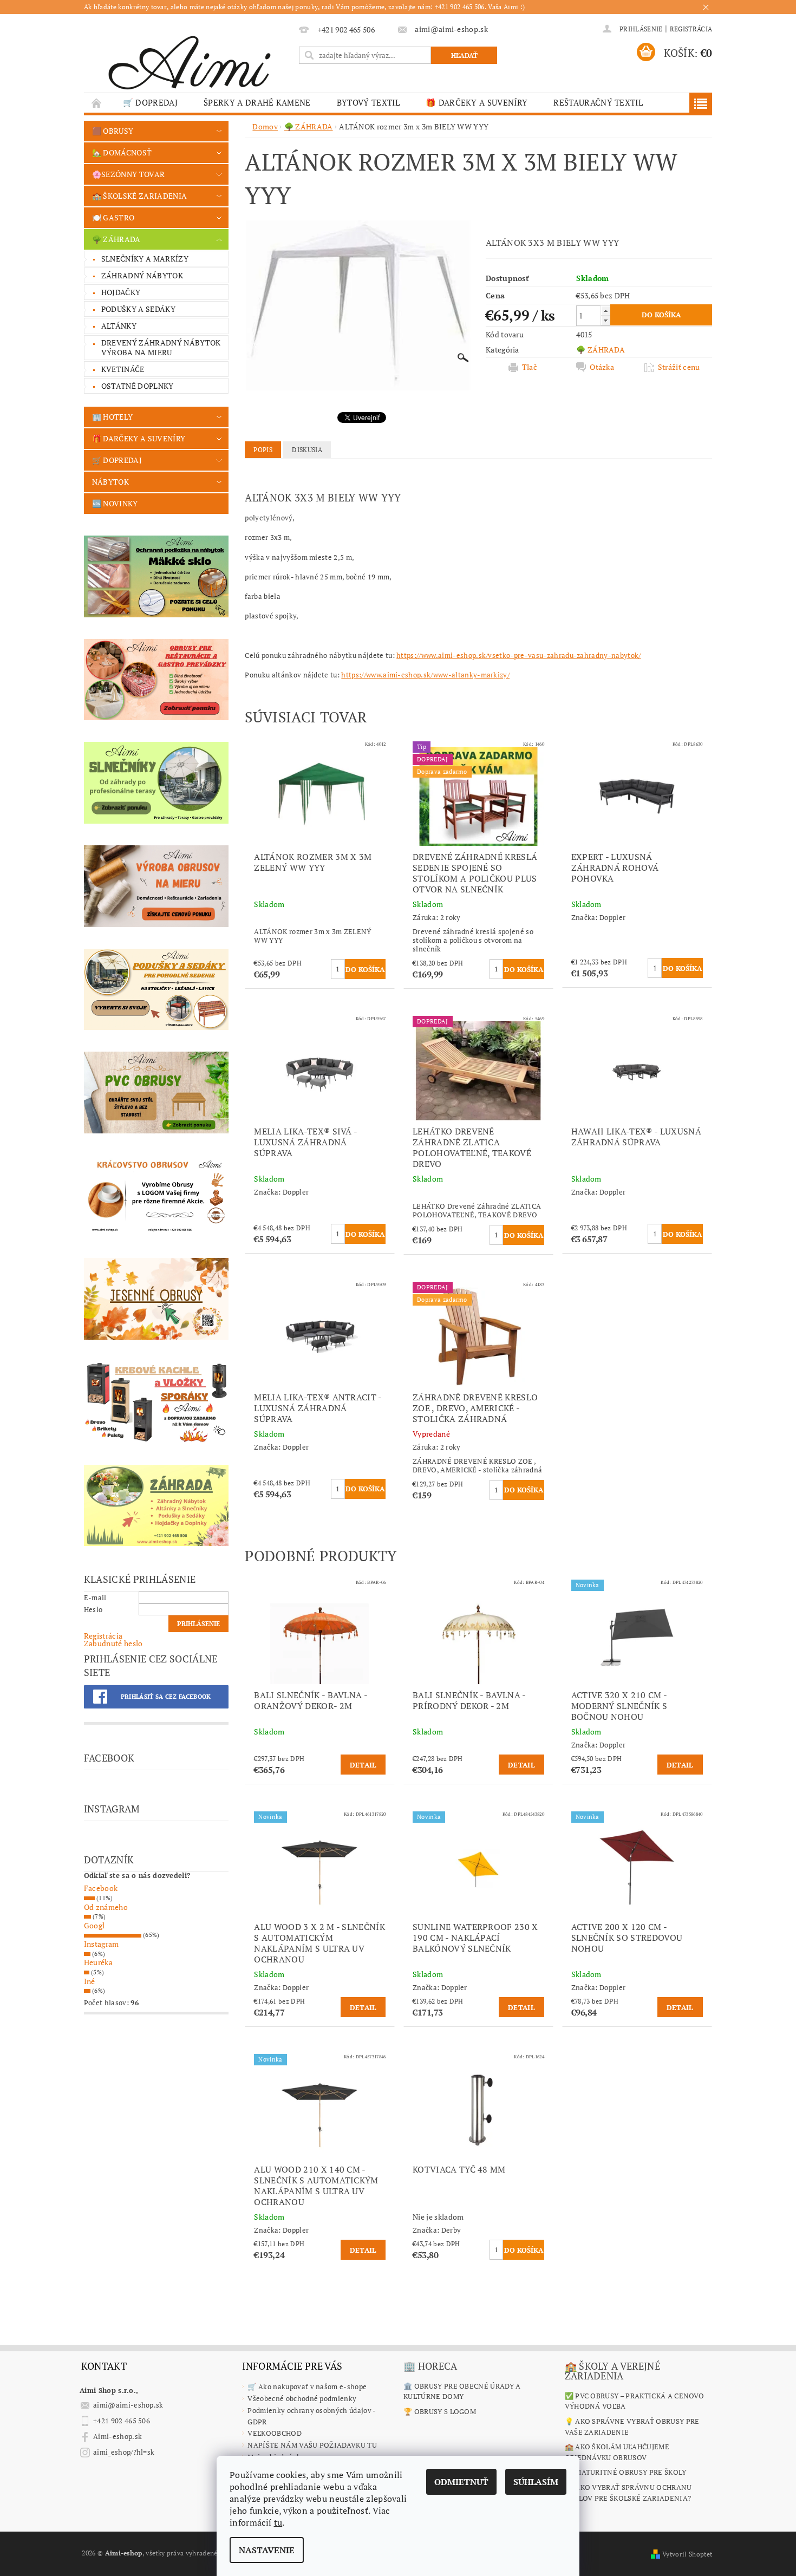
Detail (363, 1765)
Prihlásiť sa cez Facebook (166, 1697)
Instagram (102, 1944)
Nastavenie (267, 2550)
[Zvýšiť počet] (605, 311)
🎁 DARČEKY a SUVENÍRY (477, 102)
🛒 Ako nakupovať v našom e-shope (307, 2386)
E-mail (95, 1597)
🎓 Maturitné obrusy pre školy (626, 2472)
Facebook (101, 1888)
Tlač (530, 367)
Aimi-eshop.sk (118, 2436)
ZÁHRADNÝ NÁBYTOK (142, 275)
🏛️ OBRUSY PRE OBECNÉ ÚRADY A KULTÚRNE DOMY (462, 2391)
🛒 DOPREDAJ (150, 102)
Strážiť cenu (679, 367)
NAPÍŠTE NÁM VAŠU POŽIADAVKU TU (312, 2445)
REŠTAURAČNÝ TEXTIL (598, 102)
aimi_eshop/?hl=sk (124, 2452)
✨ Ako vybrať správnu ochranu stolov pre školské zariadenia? (628, 2493)
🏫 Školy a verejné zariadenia (612, 2371)
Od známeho (106, 1907)
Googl (94, 1925)
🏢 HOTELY (113, 417)
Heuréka (98, 1962)
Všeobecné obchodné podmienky (302, 2398)
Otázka (602, 367)
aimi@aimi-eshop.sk (128, 2405)
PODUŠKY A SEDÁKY (138, 309)
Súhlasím (536, 2482)
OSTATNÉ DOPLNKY (138, 386)
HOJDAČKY (121, 292)
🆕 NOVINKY (115, 503)
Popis (263, 450)
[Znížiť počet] (605, 320)
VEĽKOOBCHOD (275, 2433)
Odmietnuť (461, 2482)
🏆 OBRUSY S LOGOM (440, 2411)
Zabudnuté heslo (113, 1643)
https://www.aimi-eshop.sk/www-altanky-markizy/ (425, 675)
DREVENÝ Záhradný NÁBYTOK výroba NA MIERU (161, 347)
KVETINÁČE (123, 369)
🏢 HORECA (430, 2366)
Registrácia (691, 29)
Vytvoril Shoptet (687, 2554)
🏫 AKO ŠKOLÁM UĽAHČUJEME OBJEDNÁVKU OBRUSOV (617, 2452)
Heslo (93, 1609)
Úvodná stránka (97, 103)
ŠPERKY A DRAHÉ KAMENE (257, 102)
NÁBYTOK (110, 482)
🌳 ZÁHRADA (116, 239)
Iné (90, 1981)
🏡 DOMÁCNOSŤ (122, 152)
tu (278, 2522)
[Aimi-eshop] (190, 59)
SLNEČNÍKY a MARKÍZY (145, 259)
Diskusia (307, 450)
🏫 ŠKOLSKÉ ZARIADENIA (139, 196)
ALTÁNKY (119, 326)
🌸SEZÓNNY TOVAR (128, 174)
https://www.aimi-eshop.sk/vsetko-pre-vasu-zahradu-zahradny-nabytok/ (518, 655)
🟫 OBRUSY (113, 131)
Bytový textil (368, 102)
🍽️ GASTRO (113, 217)
